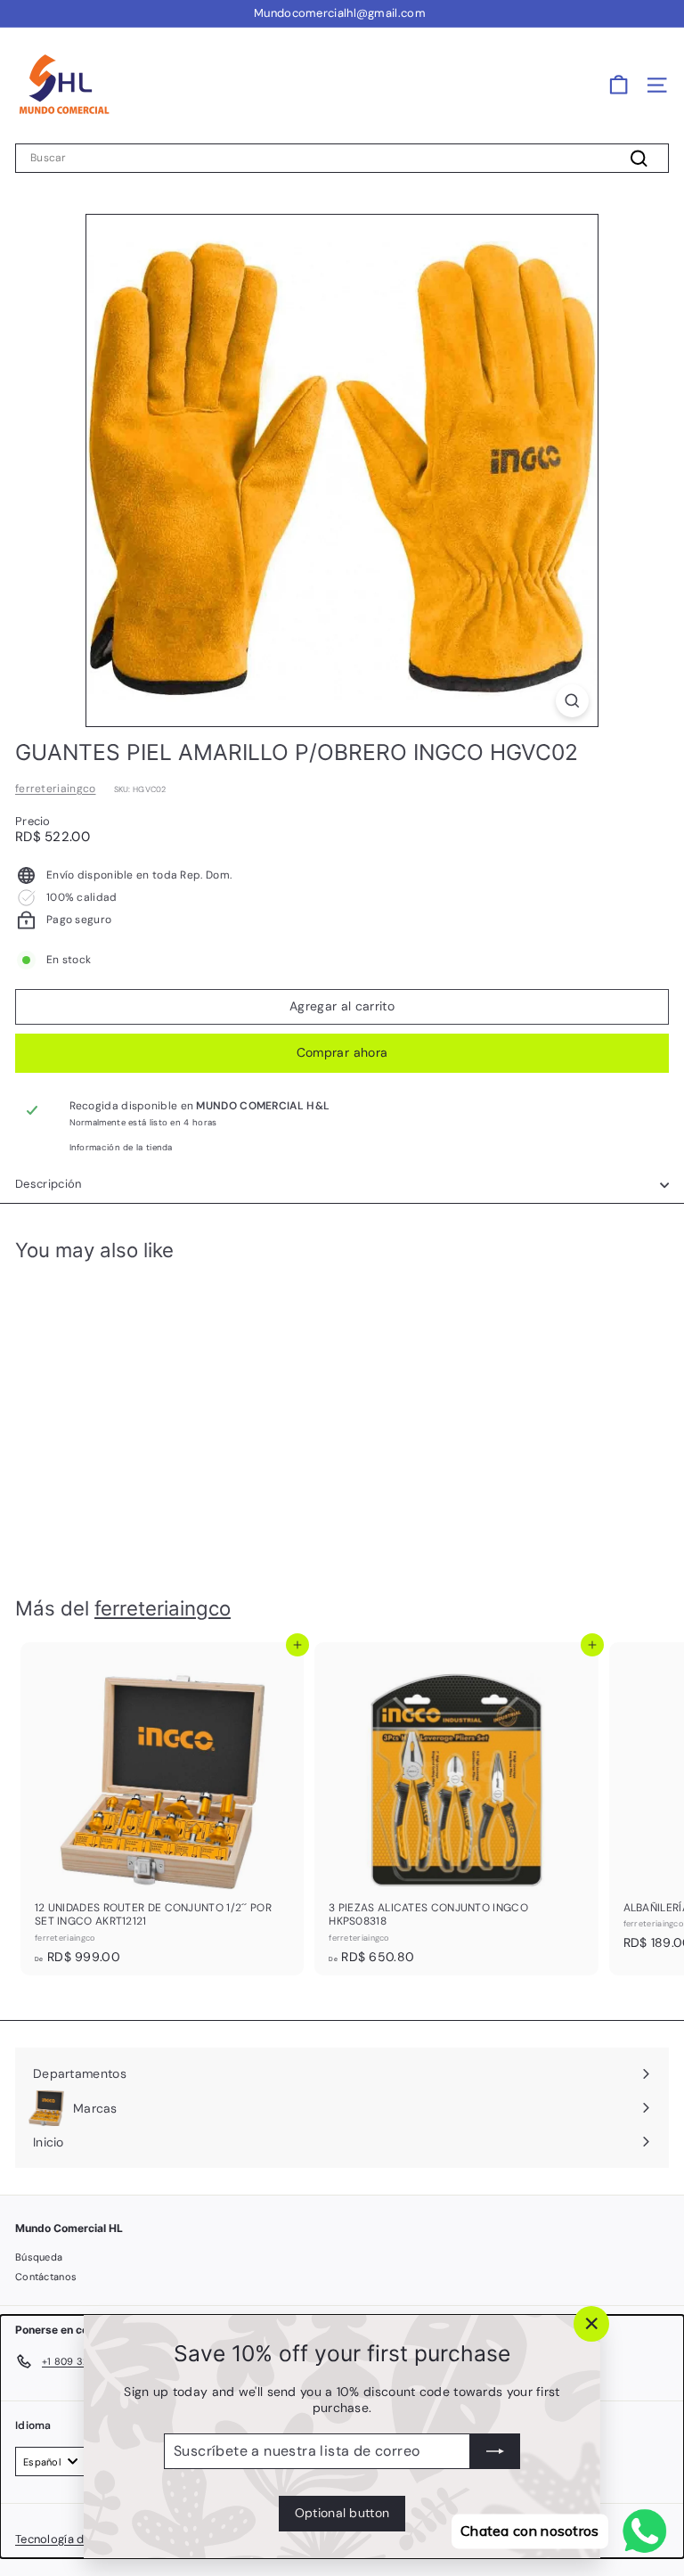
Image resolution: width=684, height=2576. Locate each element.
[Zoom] (572, 701)
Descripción (49, 1184)
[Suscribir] (495, 2451)
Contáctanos (46, 2277)
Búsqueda (39, 2257)
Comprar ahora (342, 1052)
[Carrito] (619, 85)
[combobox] (342, 159)
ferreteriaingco (56, 789)
